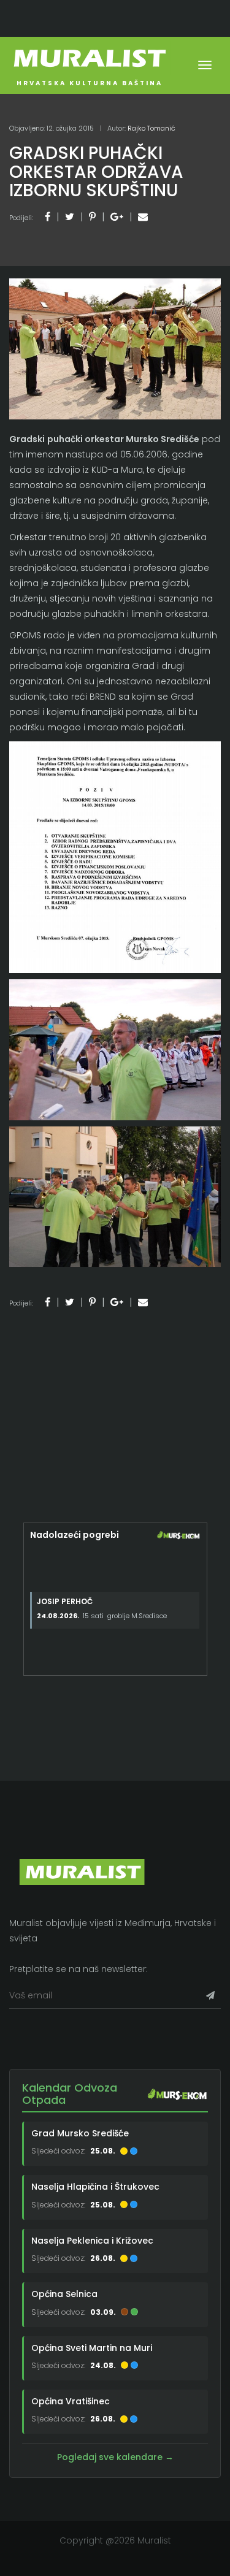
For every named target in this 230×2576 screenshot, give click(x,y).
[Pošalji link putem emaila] (143, 217)
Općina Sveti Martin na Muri (92, 2348)
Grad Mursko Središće (80, 2133)
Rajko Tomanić (151, 128)
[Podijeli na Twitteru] (70, 217)
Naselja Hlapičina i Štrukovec (95, 2187)
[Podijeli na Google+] (117, 217)
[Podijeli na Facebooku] (48, 217)
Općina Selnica (64, 2294)
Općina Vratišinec (71, 2401)
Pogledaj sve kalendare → (115, 2457)
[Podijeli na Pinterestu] (92, 217)
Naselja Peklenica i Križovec (92, 2241)
